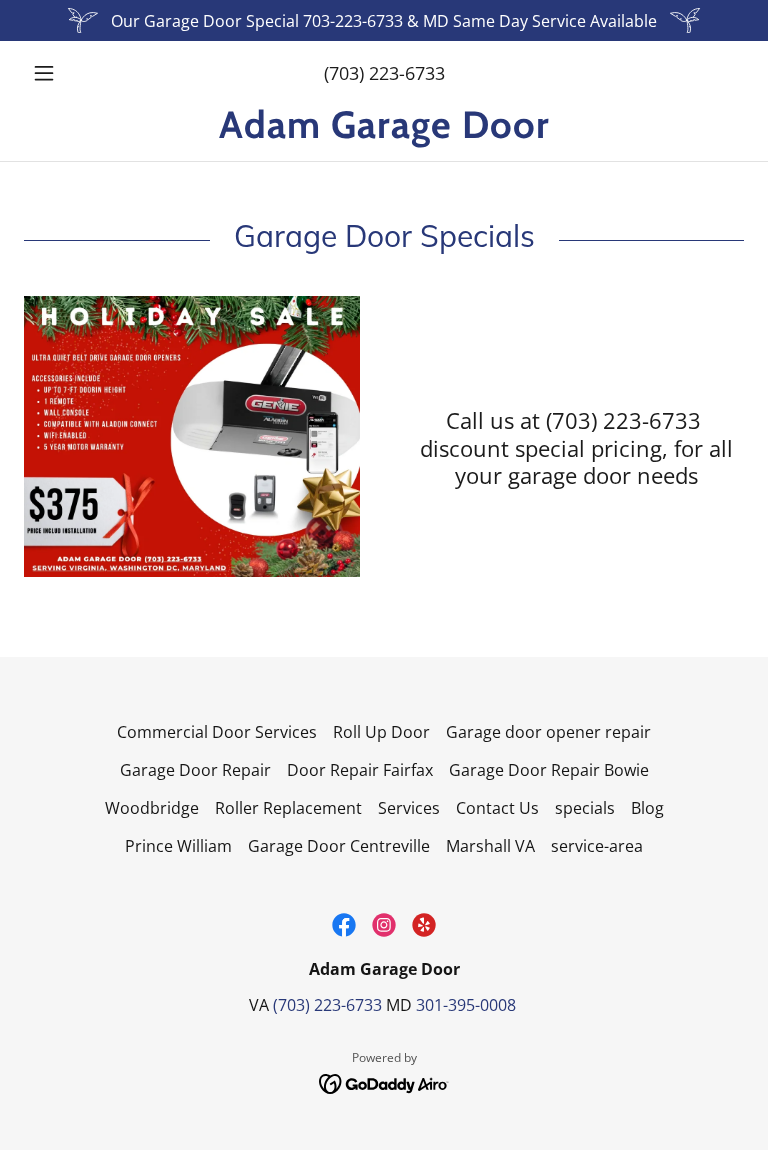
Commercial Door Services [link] (217, 732)
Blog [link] (647, 808)
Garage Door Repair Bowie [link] (549, 770)
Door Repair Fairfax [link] (360, 770)
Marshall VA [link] (490, 846)
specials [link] (585, 808)
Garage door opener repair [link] (548, 732)
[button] (78, 73)
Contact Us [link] (497, 808)
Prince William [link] (178, 846)
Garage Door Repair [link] (195, 770)
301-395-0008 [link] (466, 1005)
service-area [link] (597, 846)
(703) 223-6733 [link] (384, 73)
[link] (384, 132)
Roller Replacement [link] (288, 808)
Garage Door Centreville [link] (339, 846)
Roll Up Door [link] (381, 732)
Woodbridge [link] (152, 808)
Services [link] (409, 808)
